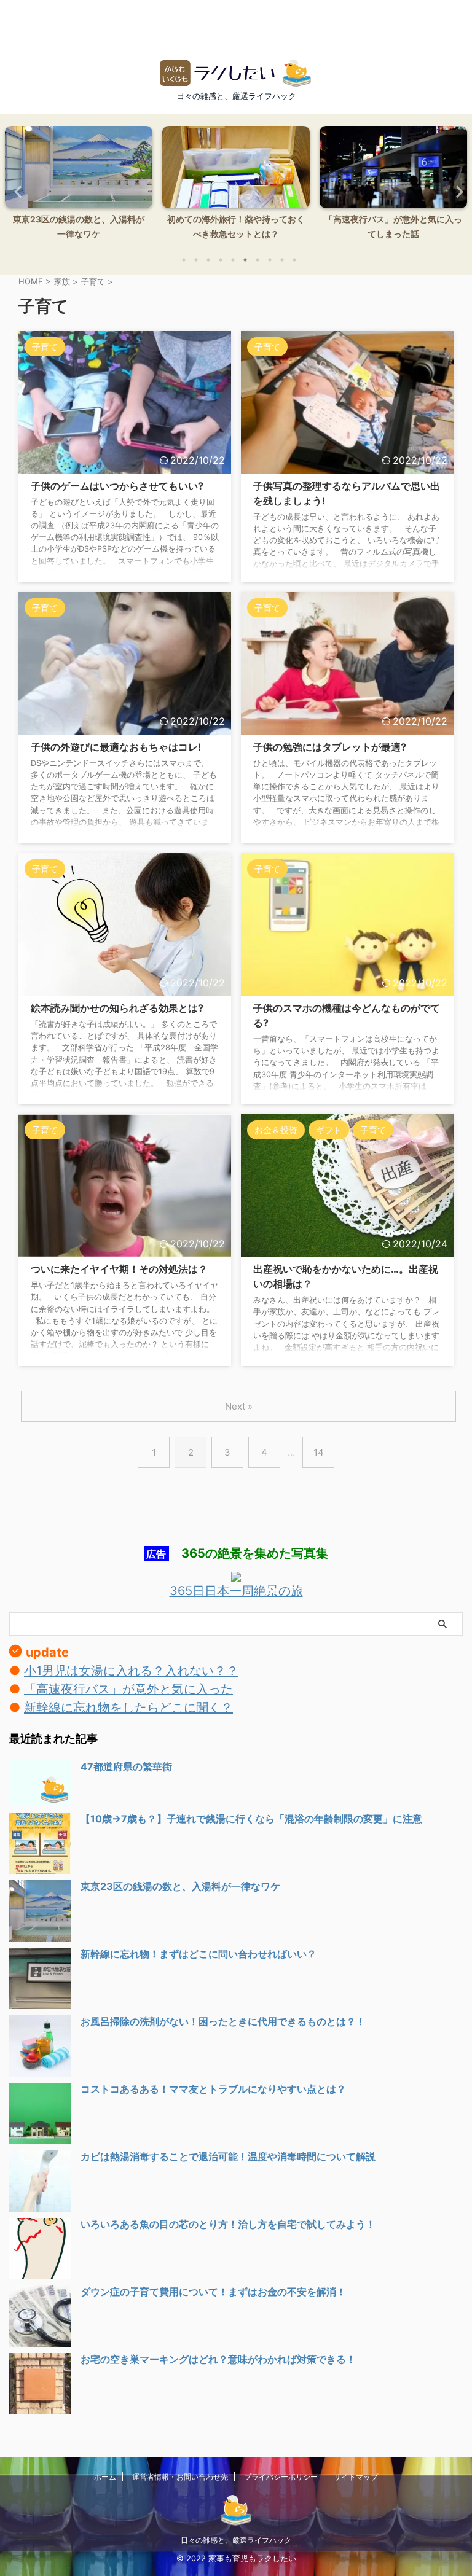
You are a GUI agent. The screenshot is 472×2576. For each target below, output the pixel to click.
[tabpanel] (79, 186)
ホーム (105, 2477)
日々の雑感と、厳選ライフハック (236, 2540)
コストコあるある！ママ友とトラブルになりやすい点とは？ (213, 2089)
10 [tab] (294, 260)
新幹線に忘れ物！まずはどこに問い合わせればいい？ (199, 1954)
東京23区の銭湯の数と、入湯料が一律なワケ (180, 1886)
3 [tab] (208, 260)
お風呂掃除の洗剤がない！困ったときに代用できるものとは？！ (223, 2021)
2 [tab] (196, 260)
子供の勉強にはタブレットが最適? (330, 747)
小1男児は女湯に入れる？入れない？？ (131, 1671)
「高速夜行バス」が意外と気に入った (128, 1689)
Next (456, 191)
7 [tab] (258, 260)
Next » (239, 1406)
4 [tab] (221, 260)
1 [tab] (184, 260)
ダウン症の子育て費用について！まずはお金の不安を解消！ (213, 2292)
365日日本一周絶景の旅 (236, 1591)
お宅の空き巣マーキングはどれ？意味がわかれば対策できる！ (218, 2359)
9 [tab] (282, 260)
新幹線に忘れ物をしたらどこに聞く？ (128, 1708)
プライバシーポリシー (281, 2477)
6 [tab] (245, 260)
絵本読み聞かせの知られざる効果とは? (117, 1008)
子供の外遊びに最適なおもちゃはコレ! (116, 747)
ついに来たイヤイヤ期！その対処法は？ (119, 1269)
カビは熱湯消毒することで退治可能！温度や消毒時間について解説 (228, 2156)
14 (319, 1452)
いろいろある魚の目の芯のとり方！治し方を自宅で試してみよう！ (228, 2224)
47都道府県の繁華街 (126, 1766)
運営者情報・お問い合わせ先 (180, 2477)
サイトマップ (356, 2477)
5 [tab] (233, 260)
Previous (16, 191)
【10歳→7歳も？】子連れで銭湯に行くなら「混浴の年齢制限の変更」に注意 (251, 1819)
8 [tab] (270, 260)
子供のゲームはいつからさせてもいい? (117, 486)
